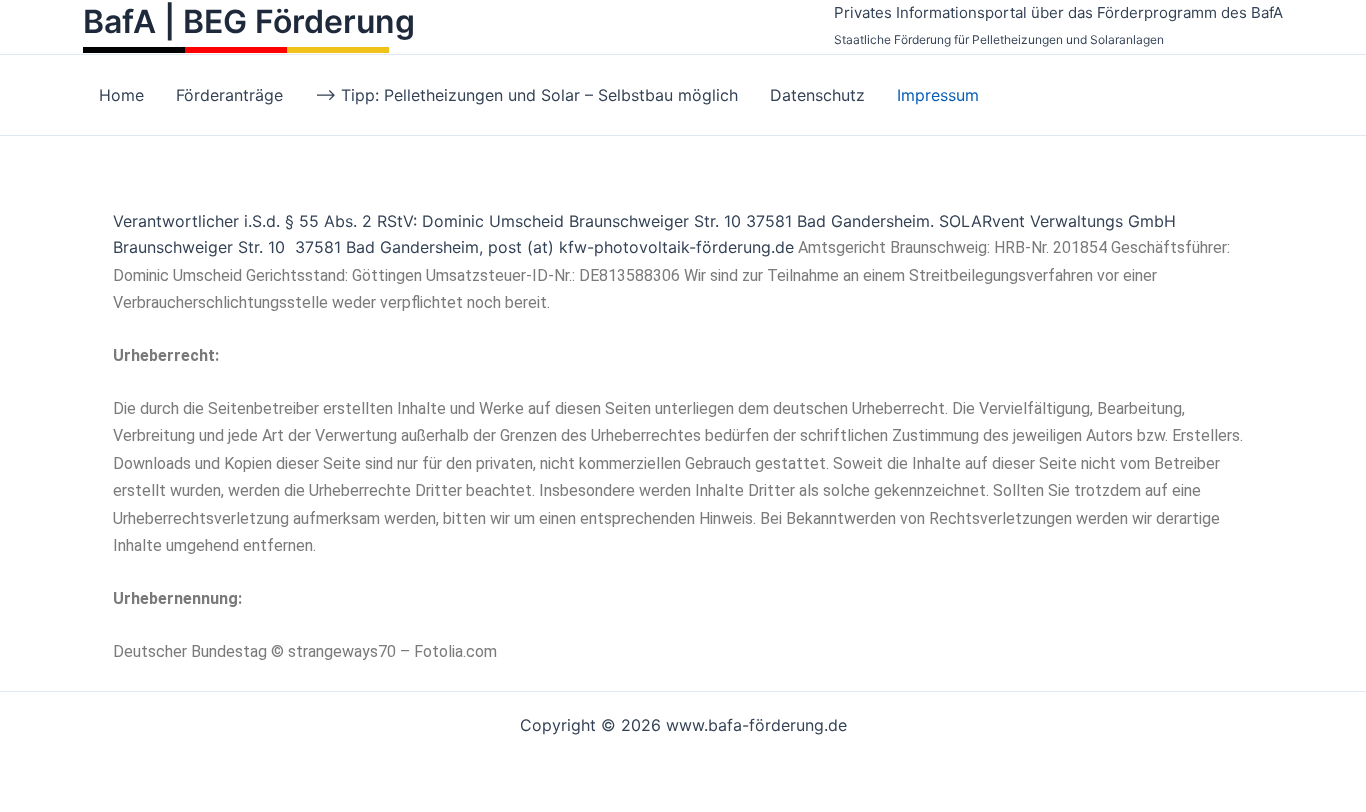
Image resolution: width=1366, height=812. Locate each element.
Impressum (938, 95)
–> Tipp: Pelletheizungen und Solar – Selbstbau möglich (526, 95)
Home (121, 95)
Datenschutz (817, 95)
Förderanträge (229, 95)
